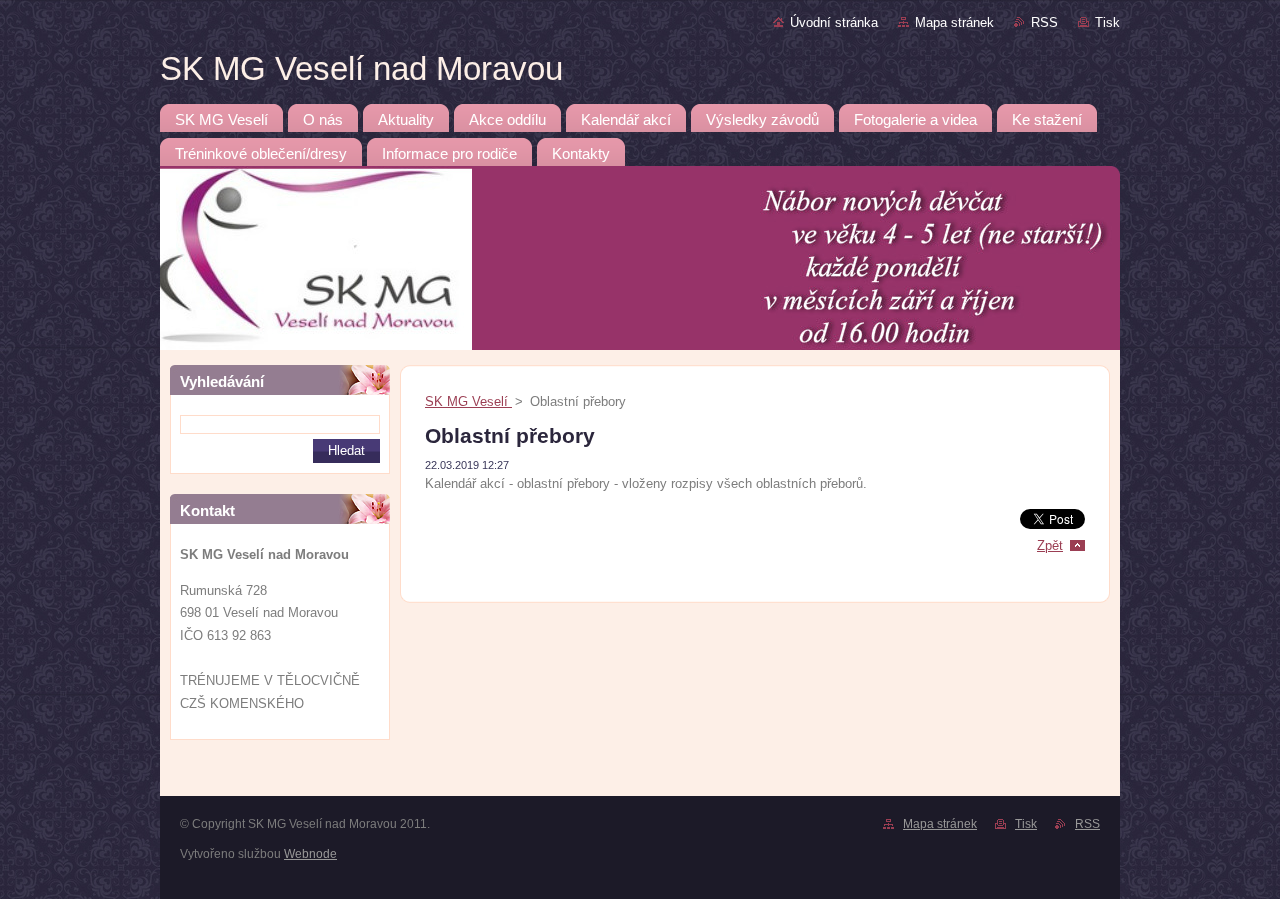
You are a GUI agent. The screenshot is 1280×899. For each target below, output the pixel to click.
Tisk (1107, 22)
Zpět (1050, 545)
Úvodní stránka (834, 22)
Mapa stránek (954, 22)
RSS (1044, 22)
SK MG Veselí (468, 401)
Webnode (310, 854)
